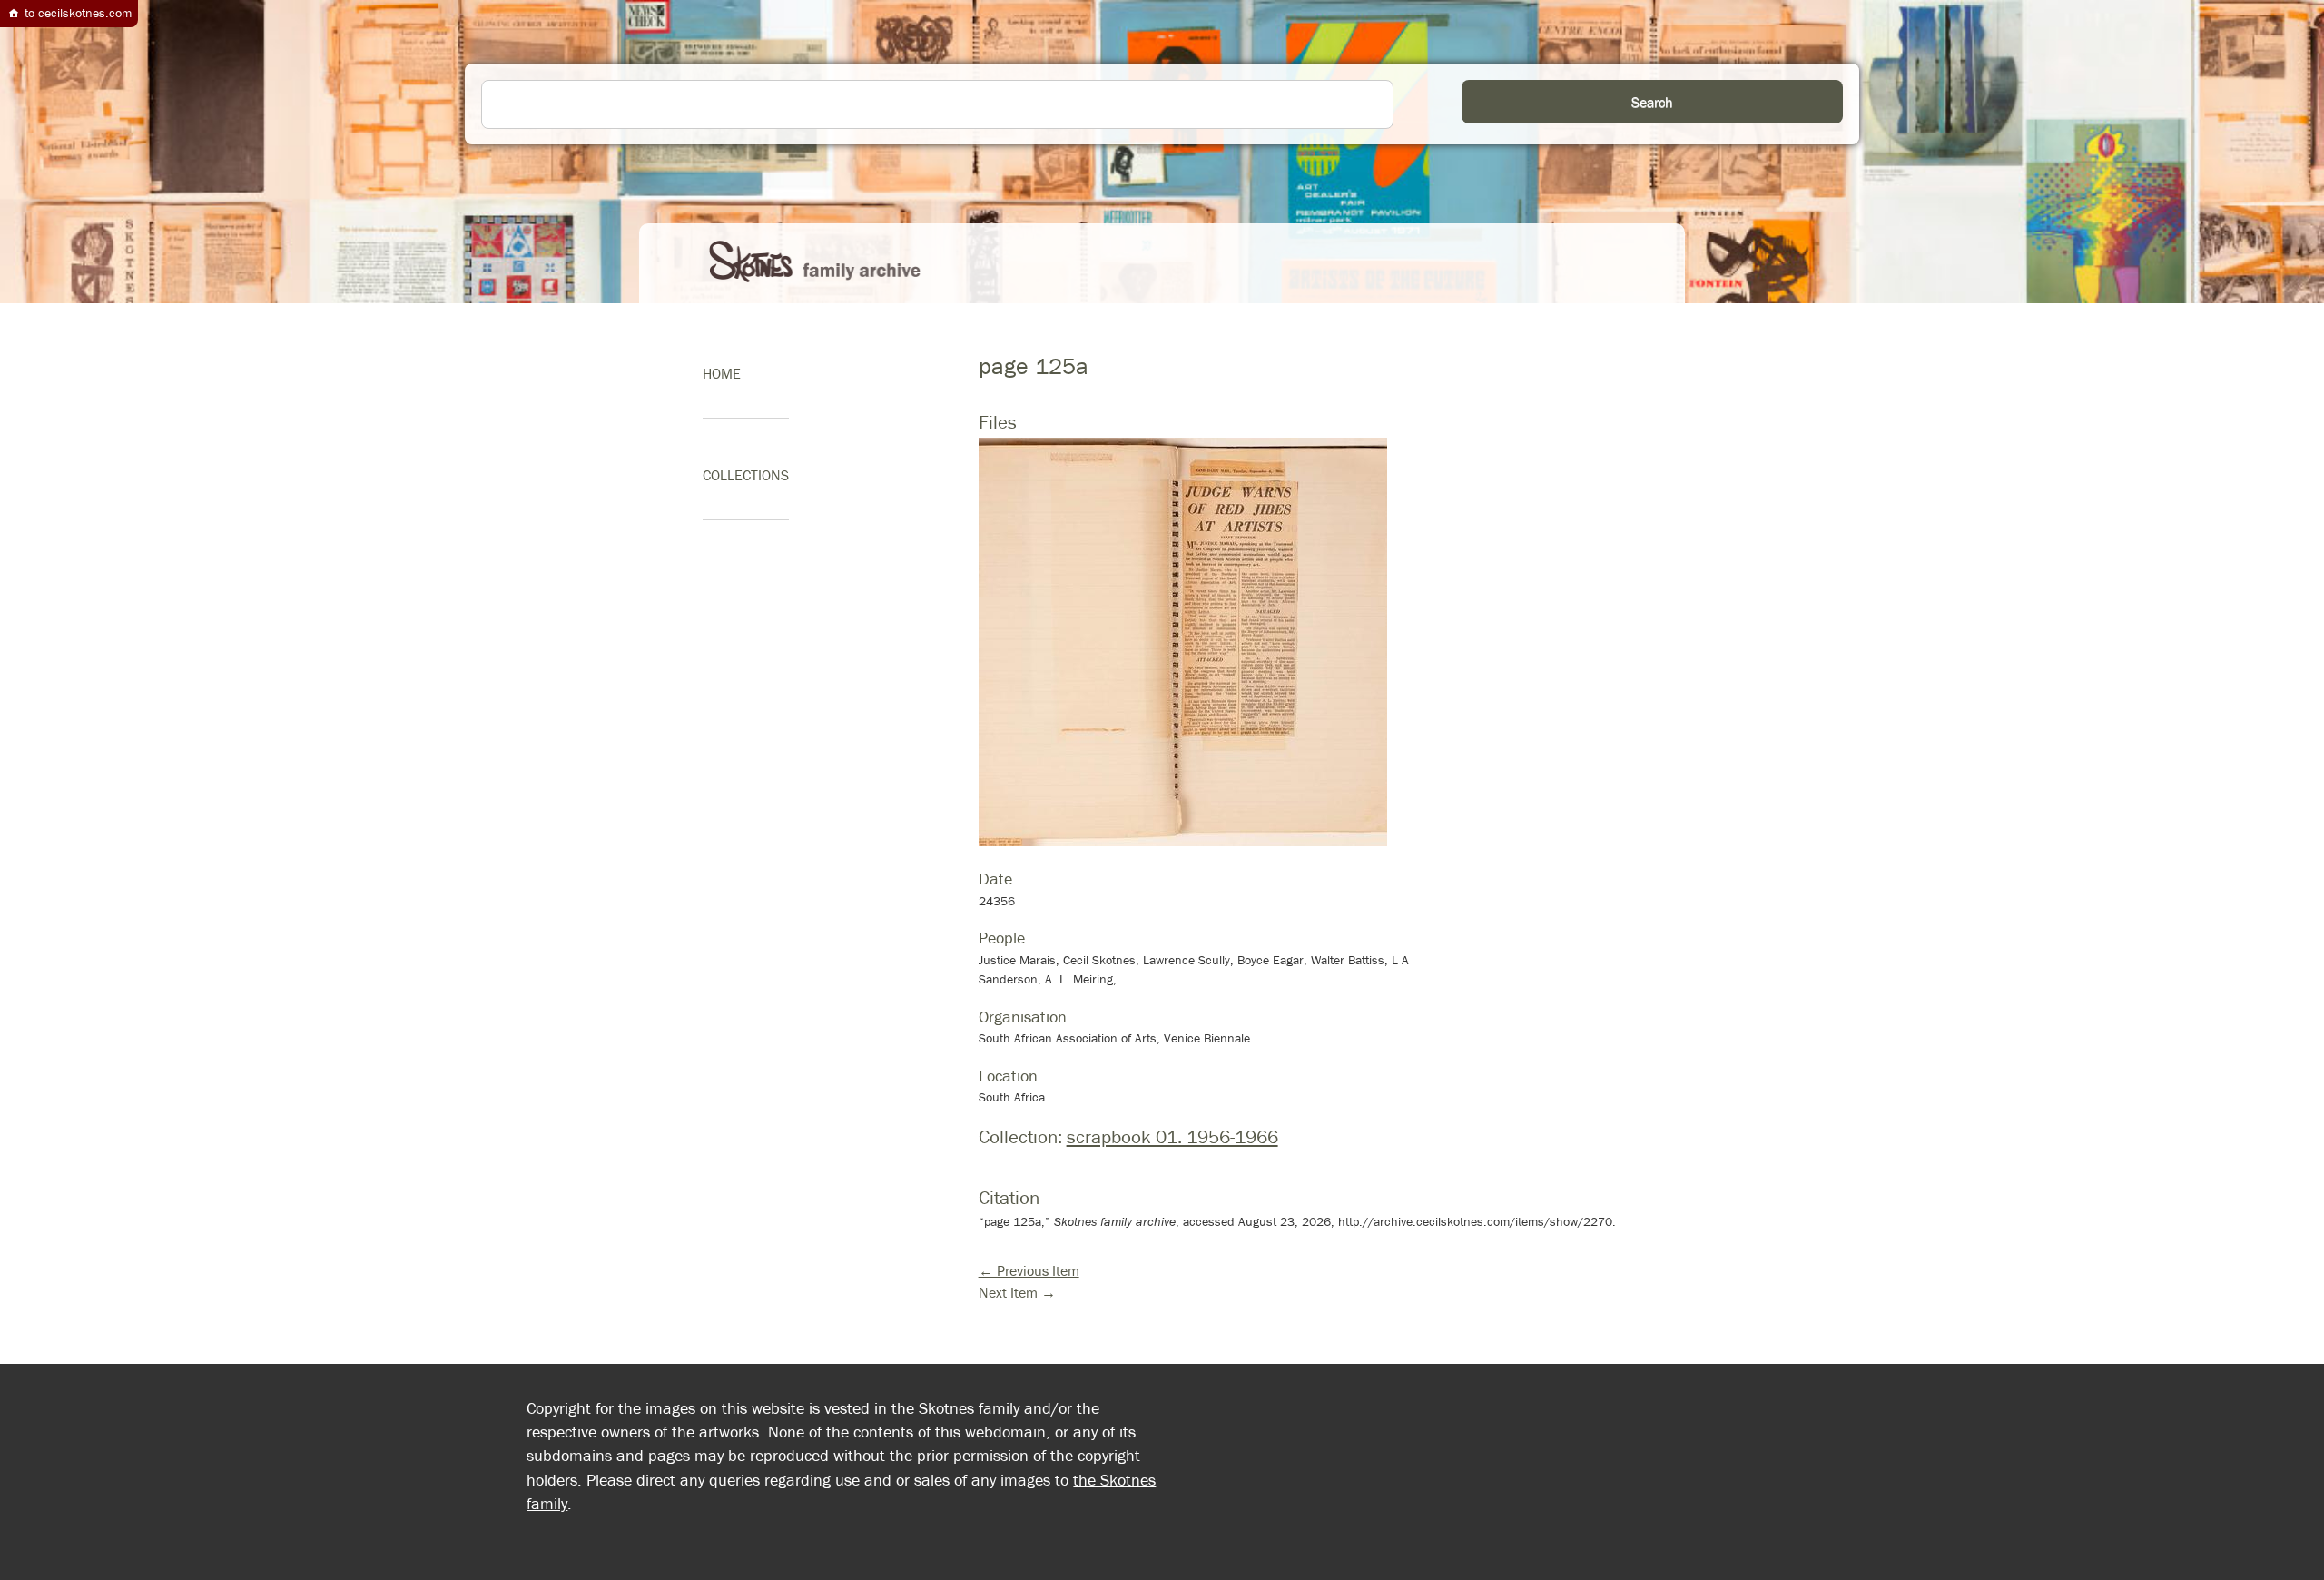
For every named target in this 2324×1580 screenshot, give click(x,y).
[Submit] (1652, 102)
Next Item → (1017, 1292)
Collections (746, 475)
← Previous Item (1029, 1270)
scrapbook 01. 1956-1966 (1172, 1137)
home (722, 373)
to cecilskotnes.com (76, 13)
